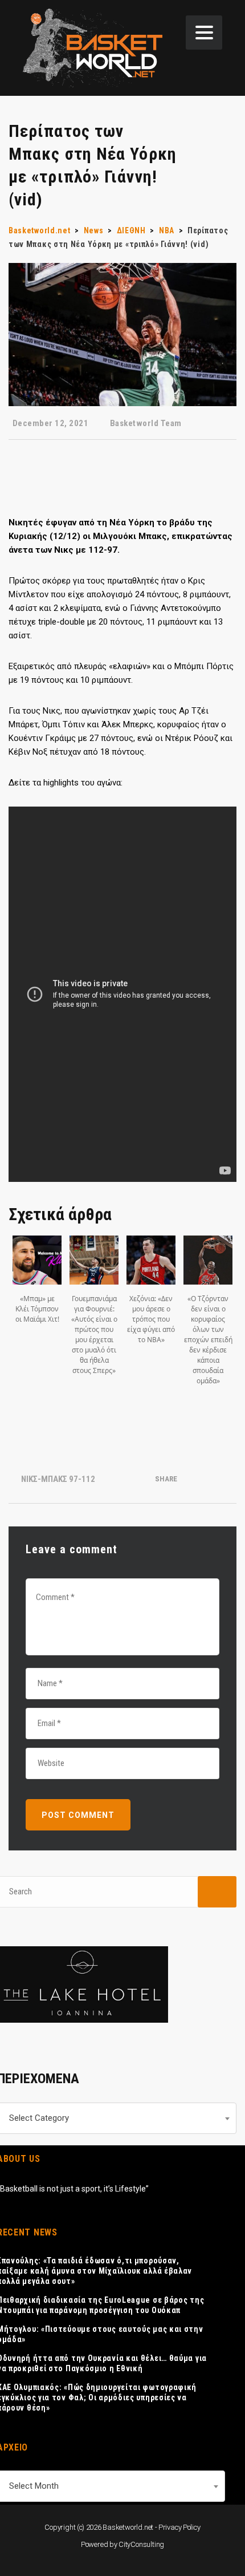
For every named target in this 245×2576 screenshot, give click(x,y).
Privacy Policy (179, 2527)
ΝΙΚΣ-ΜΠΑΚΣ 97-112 (58, 1479)
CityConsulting (141, 2544)
